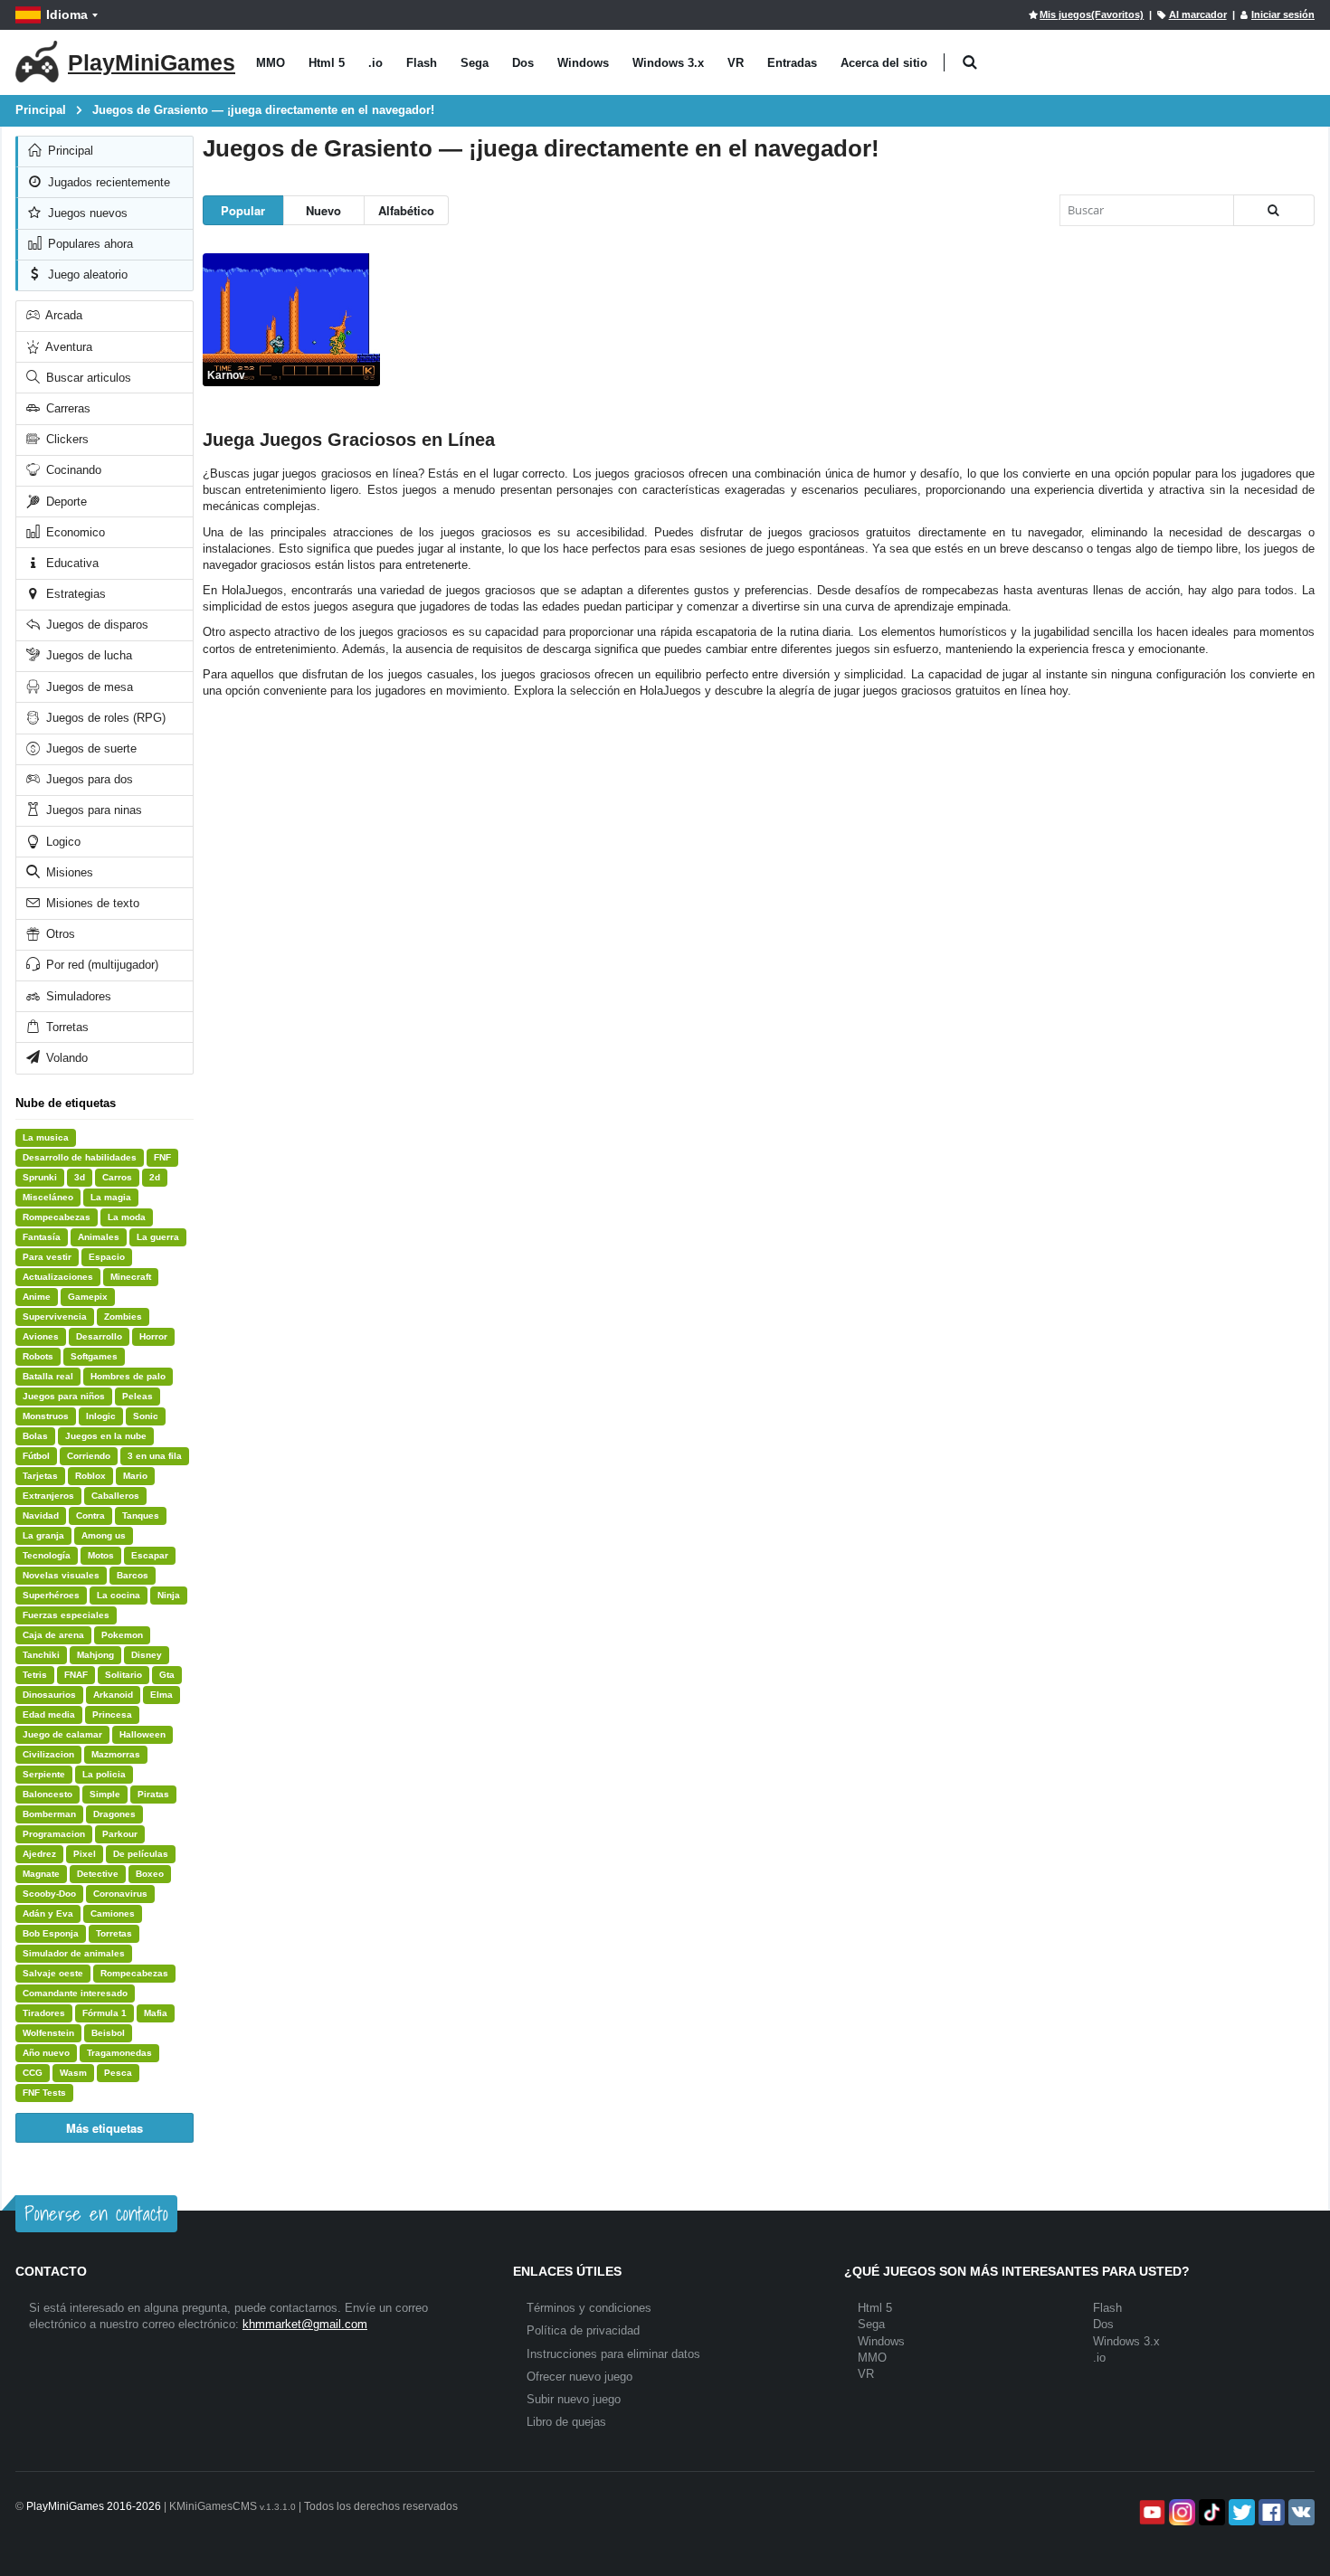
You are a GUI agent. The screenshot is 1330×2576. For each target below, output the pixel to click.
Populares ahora (89, 244)
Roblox (90, 1476)
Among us (104, 1535)
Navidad (41, 1515)
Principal (69, 151)
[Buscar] (1274, 210)
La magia (111, 1197)
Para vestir (47, 1257)
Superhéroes (51, 1595)
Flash (422, 63)
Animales (99, 1237)
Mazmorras (116, 1754)
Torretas (66, 1027)
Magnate (41, 1874)
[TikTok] (1210, 2512)
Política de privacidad (583, 2330)
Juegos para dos (88, 779)
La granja (43, 1535)
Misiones (68, 872)
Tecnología (47, 1555)
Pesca (118, 2073)
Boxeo (150, 1874)
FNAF (76, 1675)
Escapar (150, 1555)
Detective (98, 1874)
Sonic (146, 1416)
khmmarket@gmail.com (305, 2324)
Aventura (67, 347)
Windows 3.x (668, 63)
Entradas (792, 63)
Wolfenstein (48, 2033)
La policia (104, 1774)
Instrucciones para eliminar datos (613, 2354)
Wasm (73, 2073)
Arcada (62, 315)
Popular (243, 210)
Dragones (114, 1814)
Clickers (66, 439)
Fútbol (36, 1456)
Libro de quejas (566, 2422)
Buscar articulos (87, 378)
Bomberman (49, 1814)
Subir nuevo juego (574, 2399)
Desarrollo (99, 1336)
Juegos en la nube (106, 1436)
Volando (65, 1058)
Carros (117, 1177)
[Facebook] (1270, 2512)
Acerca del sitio (884, 63)
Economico (74, 532)
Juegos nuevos (86, 213)
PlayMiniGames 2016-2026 (94, 2506)
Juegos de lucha (87, 655)
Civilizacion (48, 1754)
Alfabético (406, 210)
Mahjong (95, 1655)
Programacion (54, 1834)
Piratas (153, 1794)
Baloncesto (47, 1794)
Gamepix (88, 1297)
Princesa (112, 1714)
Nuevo (323, 210)
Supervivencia (55, 1316)
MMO (271, 63)
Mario (135, 1476)
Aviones (41, 1336)
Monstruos (46, 1416)
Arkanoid (113, 1695)
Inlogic (101, 1416)
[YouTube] (1150, 2512)
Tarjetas (40, 1476)
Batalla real (48, 1376)
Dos (523, 63)
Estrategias (74, 594)
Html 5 (327, 63)
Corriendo (89, 1456)
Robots (38, 1356)
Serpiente (44, 1774)
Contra (90, 1515)
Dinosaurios (49, 1695)
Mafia (156, 2013)
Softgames (94, 1356)
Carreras (66, 408)
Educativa (71, 563)
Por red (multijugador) (100, 965)
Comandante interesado (75, 1993)
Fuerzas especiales (66, 1615)
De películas (141, 1854)
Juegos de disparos (95, 625)
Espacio (107, 1257)
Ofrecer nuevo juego (579, 2377)
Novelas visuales (61, 1575)
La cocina (119, 1595)
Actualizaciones (58, 1277)
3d (80, 1177)
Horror (153, 1336)
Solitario (123, 1675)
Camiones (113, 1913)
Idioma (67, 14)
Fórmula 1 (104, 2013)
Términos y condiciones (589, 2308)
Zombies (123, 1316)
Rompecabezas (57, 1217)
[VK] (1300, 2512)
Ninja (169, 1595)
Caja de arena (53, 1635)
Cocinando (72, 470)
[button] (969, 63)
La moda (127, 1217)
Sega (475, 63)
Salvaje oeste (53, 1973)
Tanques (141, 1515)
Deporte (65, 502)
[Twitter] (1240, 2512)
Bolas (35, 1436)
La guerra (158, 1237)
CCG (33, 2073)
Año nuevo (46, 2053)
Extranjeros (48, 1496)
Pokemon (122, 1635)
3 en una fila (155, 1456)
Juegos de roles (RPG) (104, 718)
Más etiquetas (104, 2128)
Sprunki (40, 1177)
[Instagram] (1180, 2512)
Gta (167, 1675)
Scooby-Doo (49, 1894)
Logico (62, 842)
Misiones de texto (91, 903)
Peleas (138, 1396)
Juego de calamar (62, 1734)
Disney (147, 1655)
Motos (101, 1555)
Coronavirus (120, 1894)
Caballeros (115, 1496)
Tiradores (44, 2013)
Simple (105, 1794)
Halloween (142, 1734)
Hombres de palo (128, 1376)
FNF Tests (44, 2093)
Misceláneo (48, 1197)
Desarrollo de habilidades (80, 1157)
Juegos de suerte (90, 748)
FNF (162, 1157)
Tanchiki (41, 1655)
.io (375, 63)
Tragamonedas (119, 2053)
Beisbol (108, 2033)
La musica (46, 1137)
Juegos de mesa (88, 687)
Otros (59, 934)
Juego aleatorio (86, 275)
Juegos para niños (64, 1396)
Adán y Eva (48, 1913)
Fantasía (42, 1237)
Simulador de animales (74, 1953)
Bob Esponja (51, 1933)
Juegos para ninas (92, 810)
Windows (583, 63)
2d (155, 1177)
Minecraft (131, 1277)
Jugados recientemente (107, 182)
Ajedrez (39, 1854)
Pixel (85, 1854)
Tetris (35, 1675)
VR (736, 63)
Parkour (120, 1834)
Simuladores (77, 996)
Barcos (133, 1575)
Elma (161, 1695)
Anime (37, 1297)
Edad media (49, 1714)
